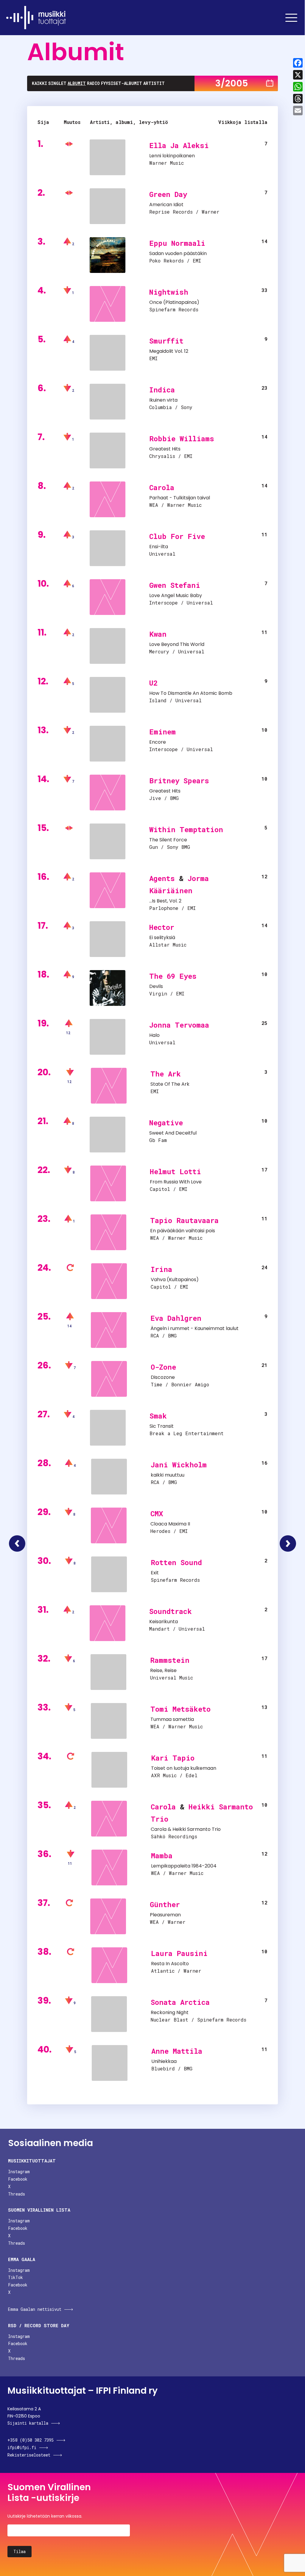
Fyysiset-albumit (122, 83)
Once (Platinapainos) (174, 302)
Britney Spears (179, 781)
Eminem (162, 732)
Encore (158, 742)
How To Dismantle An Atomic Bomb (191, 693)
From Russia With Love (176, 1182)
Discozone (163, 1377)
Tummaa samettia (172, 1719)
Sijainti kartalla (28, 2423)
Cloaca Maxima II (170, 1524)
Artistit (154, 83)
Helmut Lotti (175, 1172)
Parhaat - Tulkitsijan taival (180, 498)
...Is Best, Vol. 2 (165, 901)
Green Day (168, 194)
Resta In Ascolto (170, 1964)
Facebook (18, 2179)
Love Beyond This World (177, 644)
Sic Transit (162, 1426)
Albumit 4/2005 (288, 1543)
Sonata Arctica (180, 2002)
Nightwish (169, 292)
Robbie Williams (182, 439)
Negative (166, 1123)
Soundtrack (171, 1611)
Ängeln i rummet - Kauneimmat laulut (194, 1328)
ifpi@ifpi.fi (22, 2447)
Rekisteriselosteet (29, 2455)
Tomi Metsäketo (180, 1709)
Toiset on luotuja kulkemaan (184, 1768)
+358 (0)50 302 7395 (31, 2440)
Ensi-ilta (159, 547)
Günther (165, 1904)
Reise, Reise (163, 1670)
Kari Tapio (173, 1758)
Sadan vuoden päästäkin (178, 253)
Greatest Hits (165, 449)
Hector (162, 927)
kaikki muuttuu (168, 1475)
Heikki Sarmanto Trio (197, 1829)
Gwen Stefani (175, 585)
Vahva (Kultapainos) (175, 1280)
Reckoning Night (170, 2012)
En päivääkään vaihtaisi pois (183, 1231)
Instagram (19, 2172)
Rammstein (170, 1660)
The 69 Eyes (173, 976)
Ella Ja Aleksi (179, 145)
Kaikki (39, 83)
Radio (93, 83)
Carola (162, 487)
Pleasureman (165, 1915)
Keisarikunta (164, 1622)
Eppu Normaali (177, 243)
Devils (156, 986)
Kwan (158, 634)
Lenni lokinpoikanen (172, 156)
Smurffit (166, 341)
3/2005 (232, 83)
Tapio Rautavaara (184, 1220)
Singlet (57, 83)
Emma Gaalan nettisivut (35, 2309)
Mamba (162, 1856)
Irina (161, 1269)
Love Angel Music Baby (176, 595)
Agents (162, 878)
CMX (157, 1514)
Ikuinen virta (163, 400)
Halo (154, 1035)
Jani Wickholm (179, 1465)
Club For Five (177, 536)
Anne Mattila (177, 2051)
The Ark (166, 1074)
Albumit (77, 83)
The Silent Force (168, 840)
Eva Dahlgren (176, 1318)
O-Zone (163, 1367)
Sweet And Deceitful (173, 1133)
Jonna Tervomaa (179, 1025)
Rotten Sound (176, 1562)
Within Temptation (186, 829)
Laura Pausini (179, 1953)
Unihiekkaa (164, 2061)
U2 (153, 683)
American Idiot (166, 205)
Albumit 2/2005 (17, 1543)
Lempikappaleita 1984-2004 (184, 1866)
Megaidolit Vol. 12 (169, 351)
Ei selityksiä (162, 937)
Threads (17, 2194)
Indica (162, 390)
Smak (158, 1416)
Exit (155, 1573)
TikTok (15, 2277)
